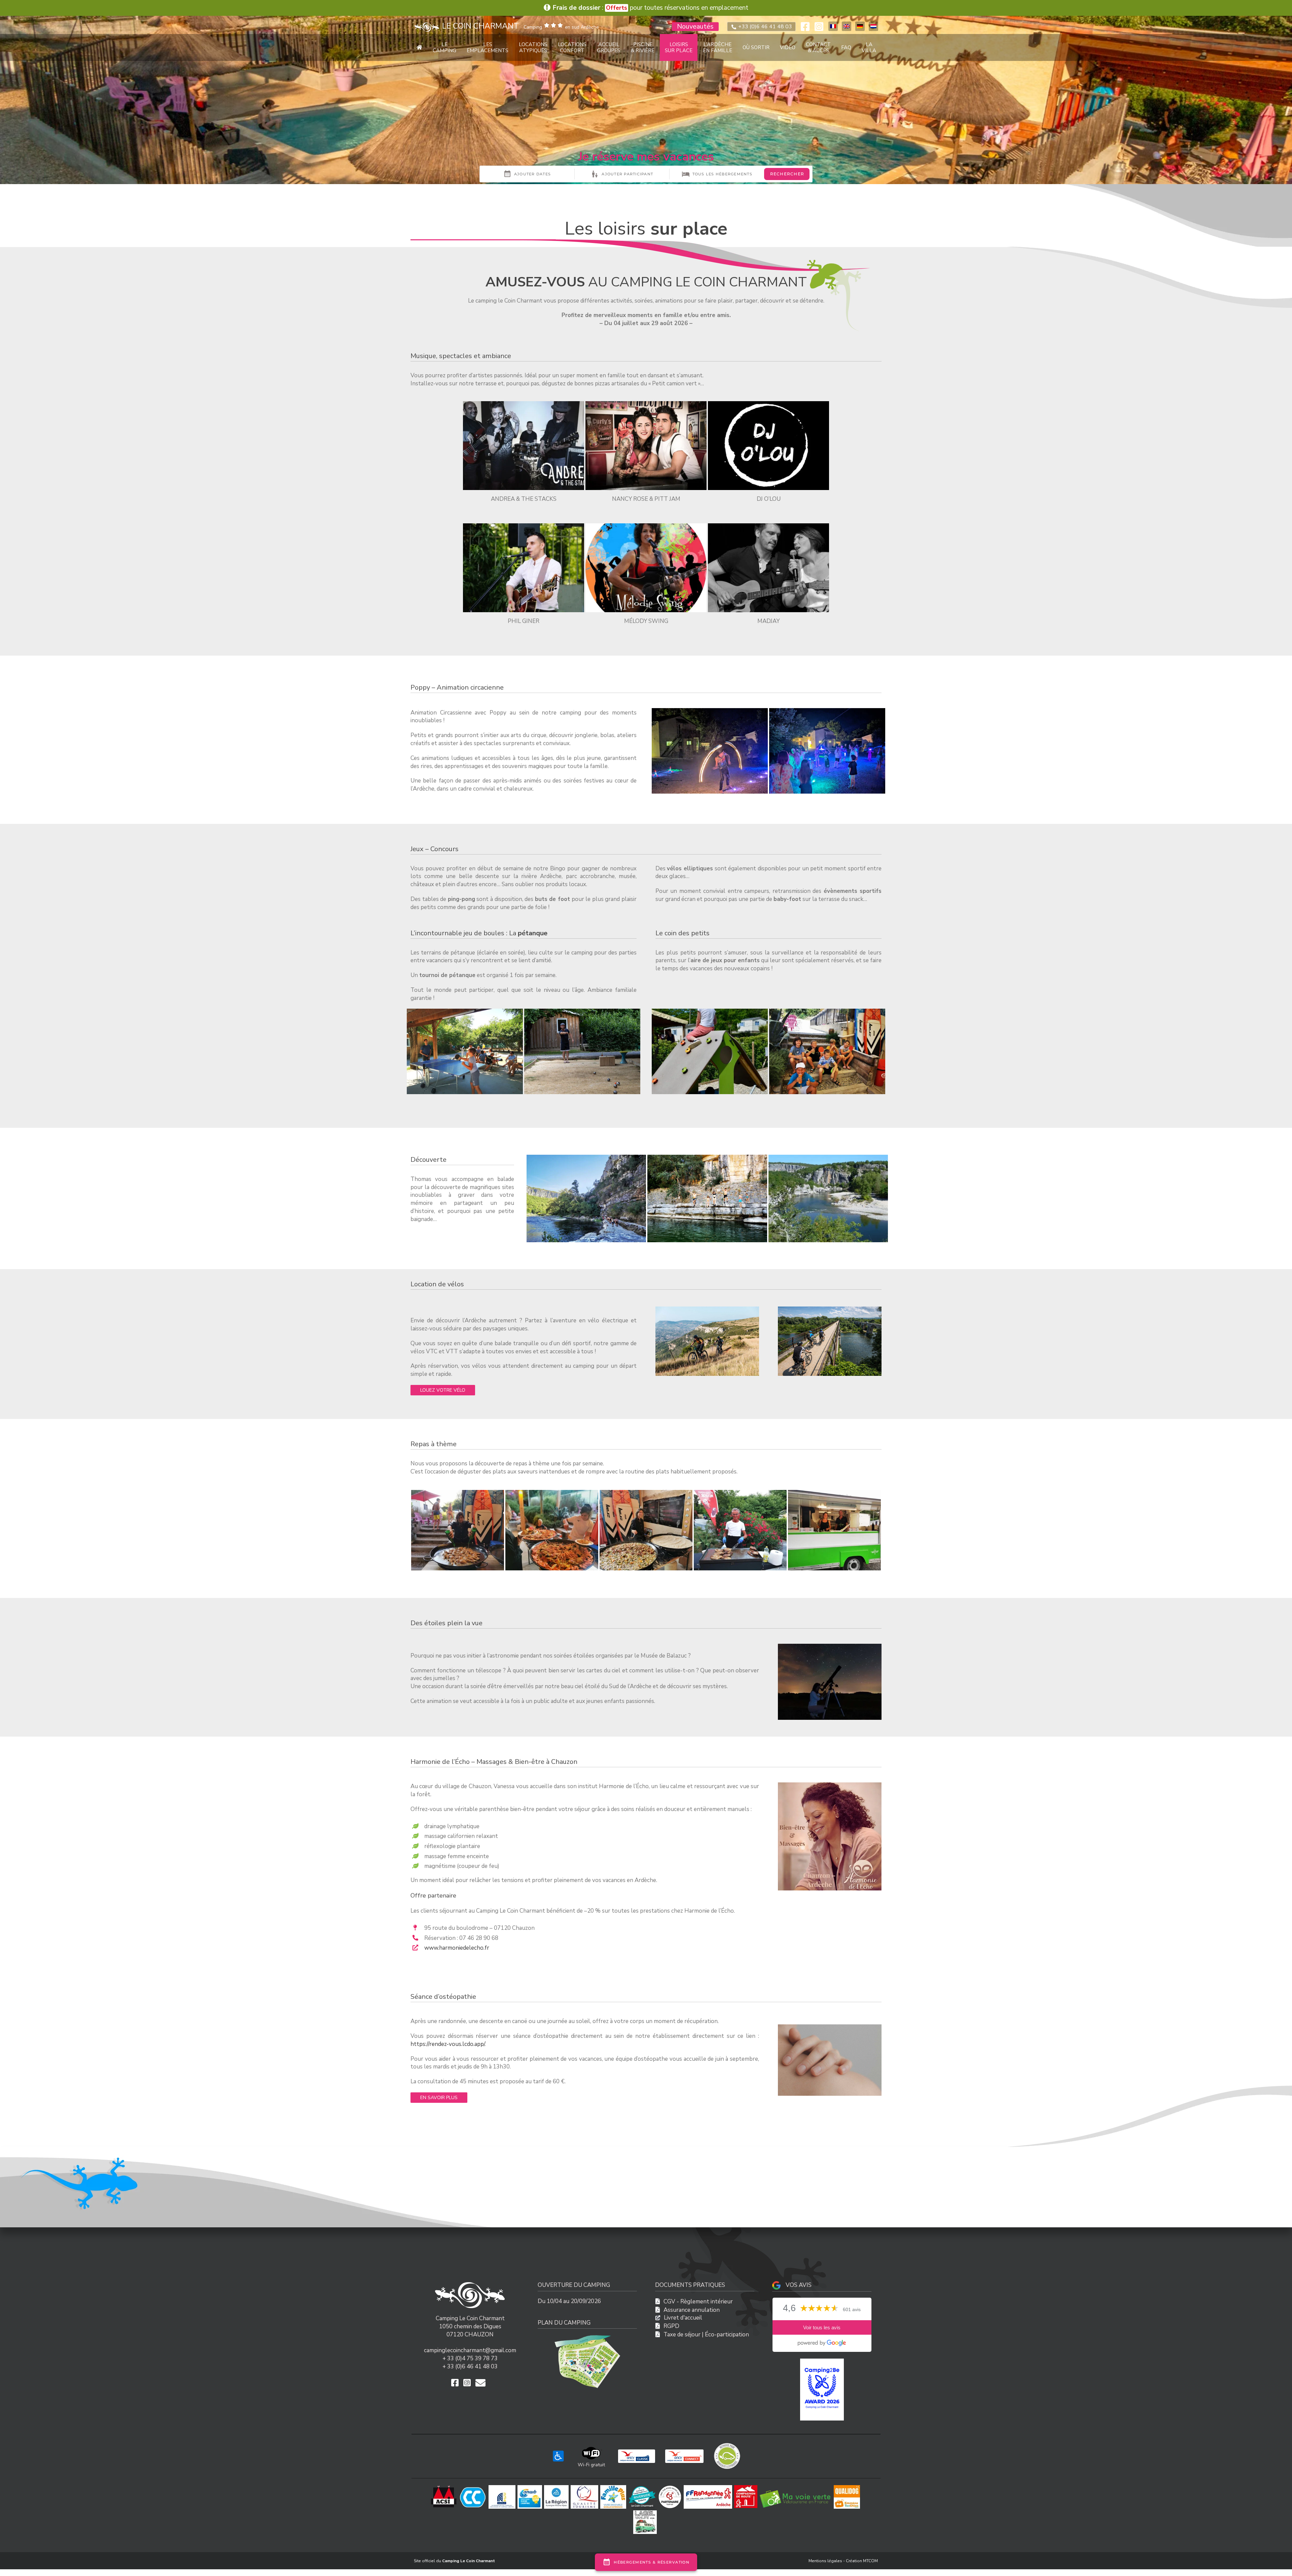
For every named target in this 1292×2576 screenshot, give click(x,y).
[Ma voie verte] (797, 2488)
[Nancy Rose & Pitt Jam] (646, 404)
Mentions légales (825, 2561)
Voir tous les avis (822, 2327)
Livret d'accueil (683, 2318)
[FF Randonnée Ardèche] (709, 2488)
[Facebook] (805, 27)
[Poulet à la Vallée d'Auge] (458, 1530)
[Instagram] (819, 27)
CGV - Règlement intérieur (698, 2302)
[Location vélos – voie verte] (830, 1309)
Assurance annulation (692, 2310)
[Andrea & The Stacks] (524, 404)
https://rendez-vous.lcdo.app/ (448, 2044)
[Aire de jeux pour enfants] (710, 1012)
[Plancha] (740, 1530)
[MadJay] (768, 526)
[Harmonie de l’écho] (830, 1785)
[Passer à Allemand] (860, 26)
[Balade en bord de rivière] (586, 1158)
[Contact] (482, 2383)
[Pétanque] (582, 1012)
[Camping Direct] (643, 2488)
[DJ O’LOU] (768, 404)
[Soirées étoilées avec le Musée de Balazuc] (830, 1647)
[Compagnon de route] (747, 2488)
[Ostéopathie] (830, 2027)
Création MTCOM (862, 2561)
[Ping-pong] (465, 1012)
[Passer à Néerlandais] (873, 26)
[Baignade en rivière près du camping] (707, 1158)
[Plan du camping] (587, 2338)
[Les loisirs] (827, 1012)
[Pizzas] (834, 1530)
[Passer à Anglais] (847, 26)
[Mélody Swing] (646, 526)
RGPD (671, 2326)
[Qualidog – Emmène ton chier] (848, 2488)
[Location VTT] (707, 1309)
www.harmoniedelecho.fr (457, 1948)
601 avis (852, 2310)
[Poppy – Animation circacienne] (710, 711)
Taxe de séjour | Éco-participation (706, 2335)
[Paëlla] (552, 1530)
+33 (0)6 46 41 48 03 (764, 27)
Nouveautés (695, 27)
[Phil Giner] (524, 526)
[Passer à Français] (833, 26)
